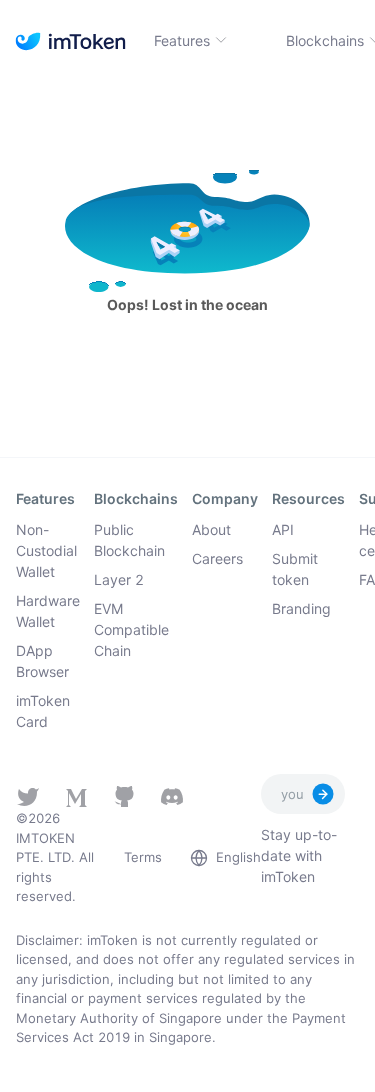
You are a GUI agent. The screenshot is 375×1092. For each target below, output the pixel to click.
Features (182, 40)
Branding (301, 608)
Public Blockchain (129, 540)
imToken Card (43, 711)
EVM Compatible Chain (131, 629)
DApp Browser (42, 661)
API (283, 529)
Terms (143, 857)
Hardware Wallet (48, 611)
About (211, 529)
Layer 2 (119, 579)
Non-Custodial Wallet (46, 550)
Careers (217, 558)
